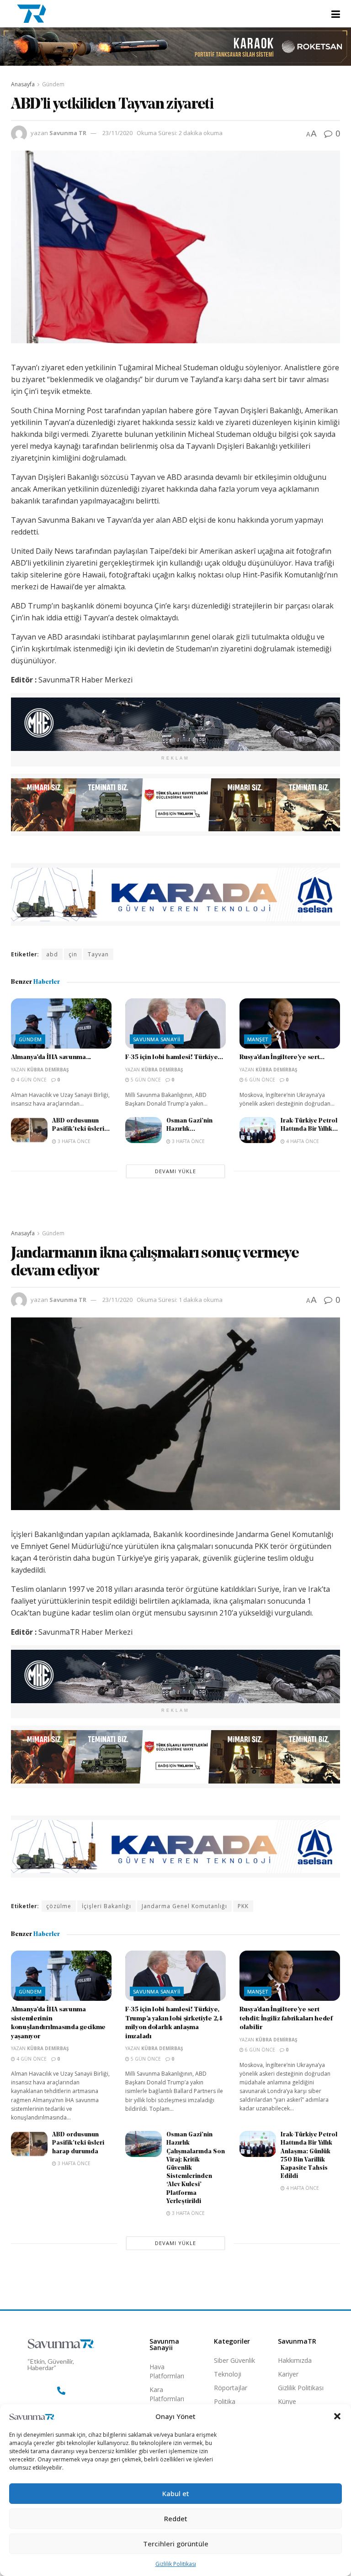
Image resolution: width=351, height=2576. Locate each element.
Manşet (258, 1039)
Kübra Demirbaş (48, 1070)
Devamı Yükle (175, 1171)
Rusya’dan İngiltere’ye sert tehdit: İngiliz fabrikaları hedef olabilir (286, 2019)
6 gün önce (259, 1080)
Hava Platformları (167, 2371)
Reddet (176, 2518)
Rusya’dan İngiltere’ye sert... (282, 1057)
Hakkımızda (295, 2360)
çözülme (59, 1906)
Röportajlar (231, 2388)
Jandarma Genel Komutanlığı (184, 1906)
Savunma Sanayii (157, 1039)
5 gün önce (145, 1080)
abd (52, 954)
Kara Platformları (167, 2394)
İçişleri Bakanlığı (106, 1906)
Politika (225, 2401)
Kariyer (288, 2374)
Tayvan (98, 954)
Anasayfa (23, 84)
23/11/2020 (117, 133)
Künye (287, 2401)
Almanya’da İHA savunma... (51, 1057)
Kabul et (176, 2493)
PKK (243, 1906)
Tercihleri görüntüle (176, 2544)
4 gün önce (31, 1080)
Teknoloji (228, 2374)
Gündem (53, 84)
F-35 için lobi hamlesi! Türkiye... (174, 1057)
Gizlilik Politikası (176, 2564)
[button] (337, 2416)
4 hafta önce (302, 1141)
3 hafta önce (73, 1141)
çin (73, 954)
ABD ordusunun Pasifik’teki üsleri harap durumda (78, 2143)
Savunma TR (68, 133)
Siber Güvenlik (234, 2360)
